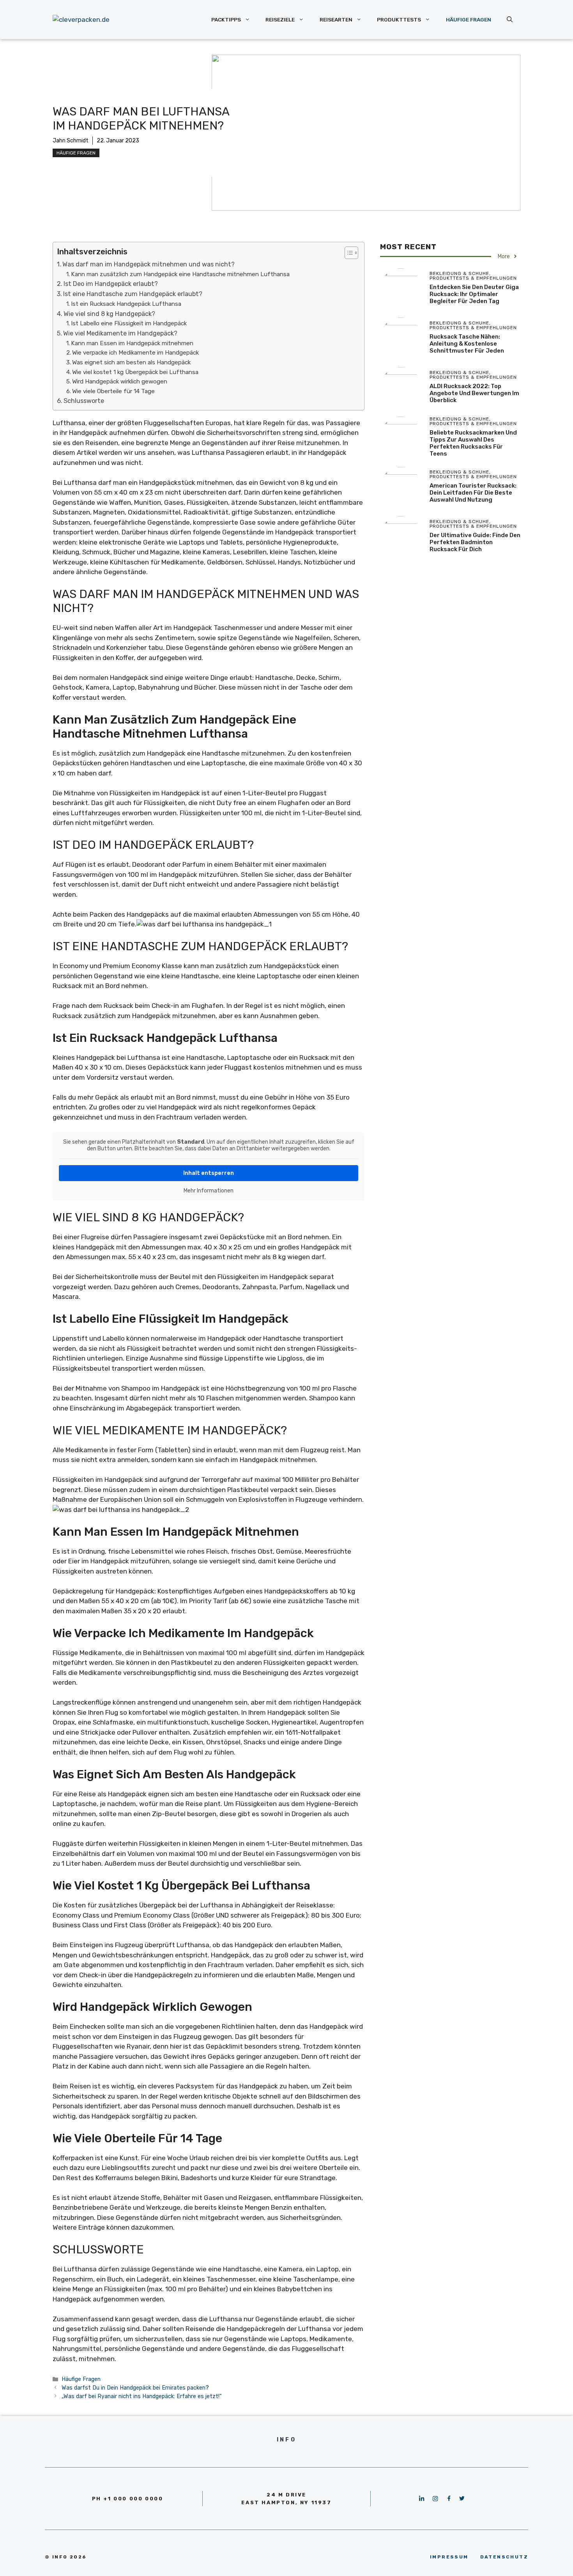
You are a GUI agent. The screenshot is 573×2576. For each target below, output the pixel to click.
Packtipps (226, 20)
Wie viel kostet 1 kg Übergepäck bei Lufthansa (135, 372)
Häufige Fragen (469, 20)
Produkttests (399, 20)
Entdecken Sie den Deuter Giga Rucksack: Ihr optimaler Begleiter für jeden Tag (474, 294)
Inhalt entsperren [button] (209, 1173)
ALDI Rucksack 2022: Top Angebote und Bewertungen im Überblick (474, 393)
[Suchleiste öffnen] (510, 20)
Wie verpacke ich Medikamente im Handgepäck (135, 353)
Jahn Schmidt (71, 141)
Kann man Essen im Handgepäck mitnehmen (132, 343)
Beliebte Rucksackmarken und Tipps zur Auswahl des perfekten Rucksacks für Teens (473, 443)
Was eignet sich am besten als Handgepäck (131, 362)
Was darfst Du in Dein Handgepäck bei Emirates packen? (135, 2388)
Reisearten (336, 20)
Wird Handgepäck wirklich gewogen (120, 381)
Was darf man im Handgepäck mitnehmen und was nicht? (149, 264)
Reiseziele (280, 20)
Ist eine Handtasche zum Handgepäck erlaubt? (133, 294)
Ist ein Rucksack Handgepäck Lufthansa (126, 304)
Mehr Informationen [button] (209, 1191)
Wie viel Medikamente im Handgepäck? (120, 333)
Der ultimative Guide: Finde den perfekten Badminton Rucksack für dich (475, 542)
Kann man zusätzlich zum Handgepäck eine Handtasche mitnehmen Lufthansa (180, 274)
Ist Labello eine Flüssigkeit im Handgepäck (129, 323)
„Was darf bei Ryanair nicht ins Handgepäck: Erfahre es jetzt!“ (142, 2396)
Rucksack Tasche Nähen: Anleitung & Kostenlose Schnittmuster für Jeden (467, 344)
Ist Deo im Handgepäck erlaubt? (111, 284)
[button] (348, 253)
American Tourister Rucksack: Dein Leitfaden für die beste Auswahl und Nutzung (473, 493)
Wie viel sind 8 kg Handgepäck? (109, 314)
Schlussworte (84, 401)
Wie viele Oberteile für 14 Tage (113, 391)
